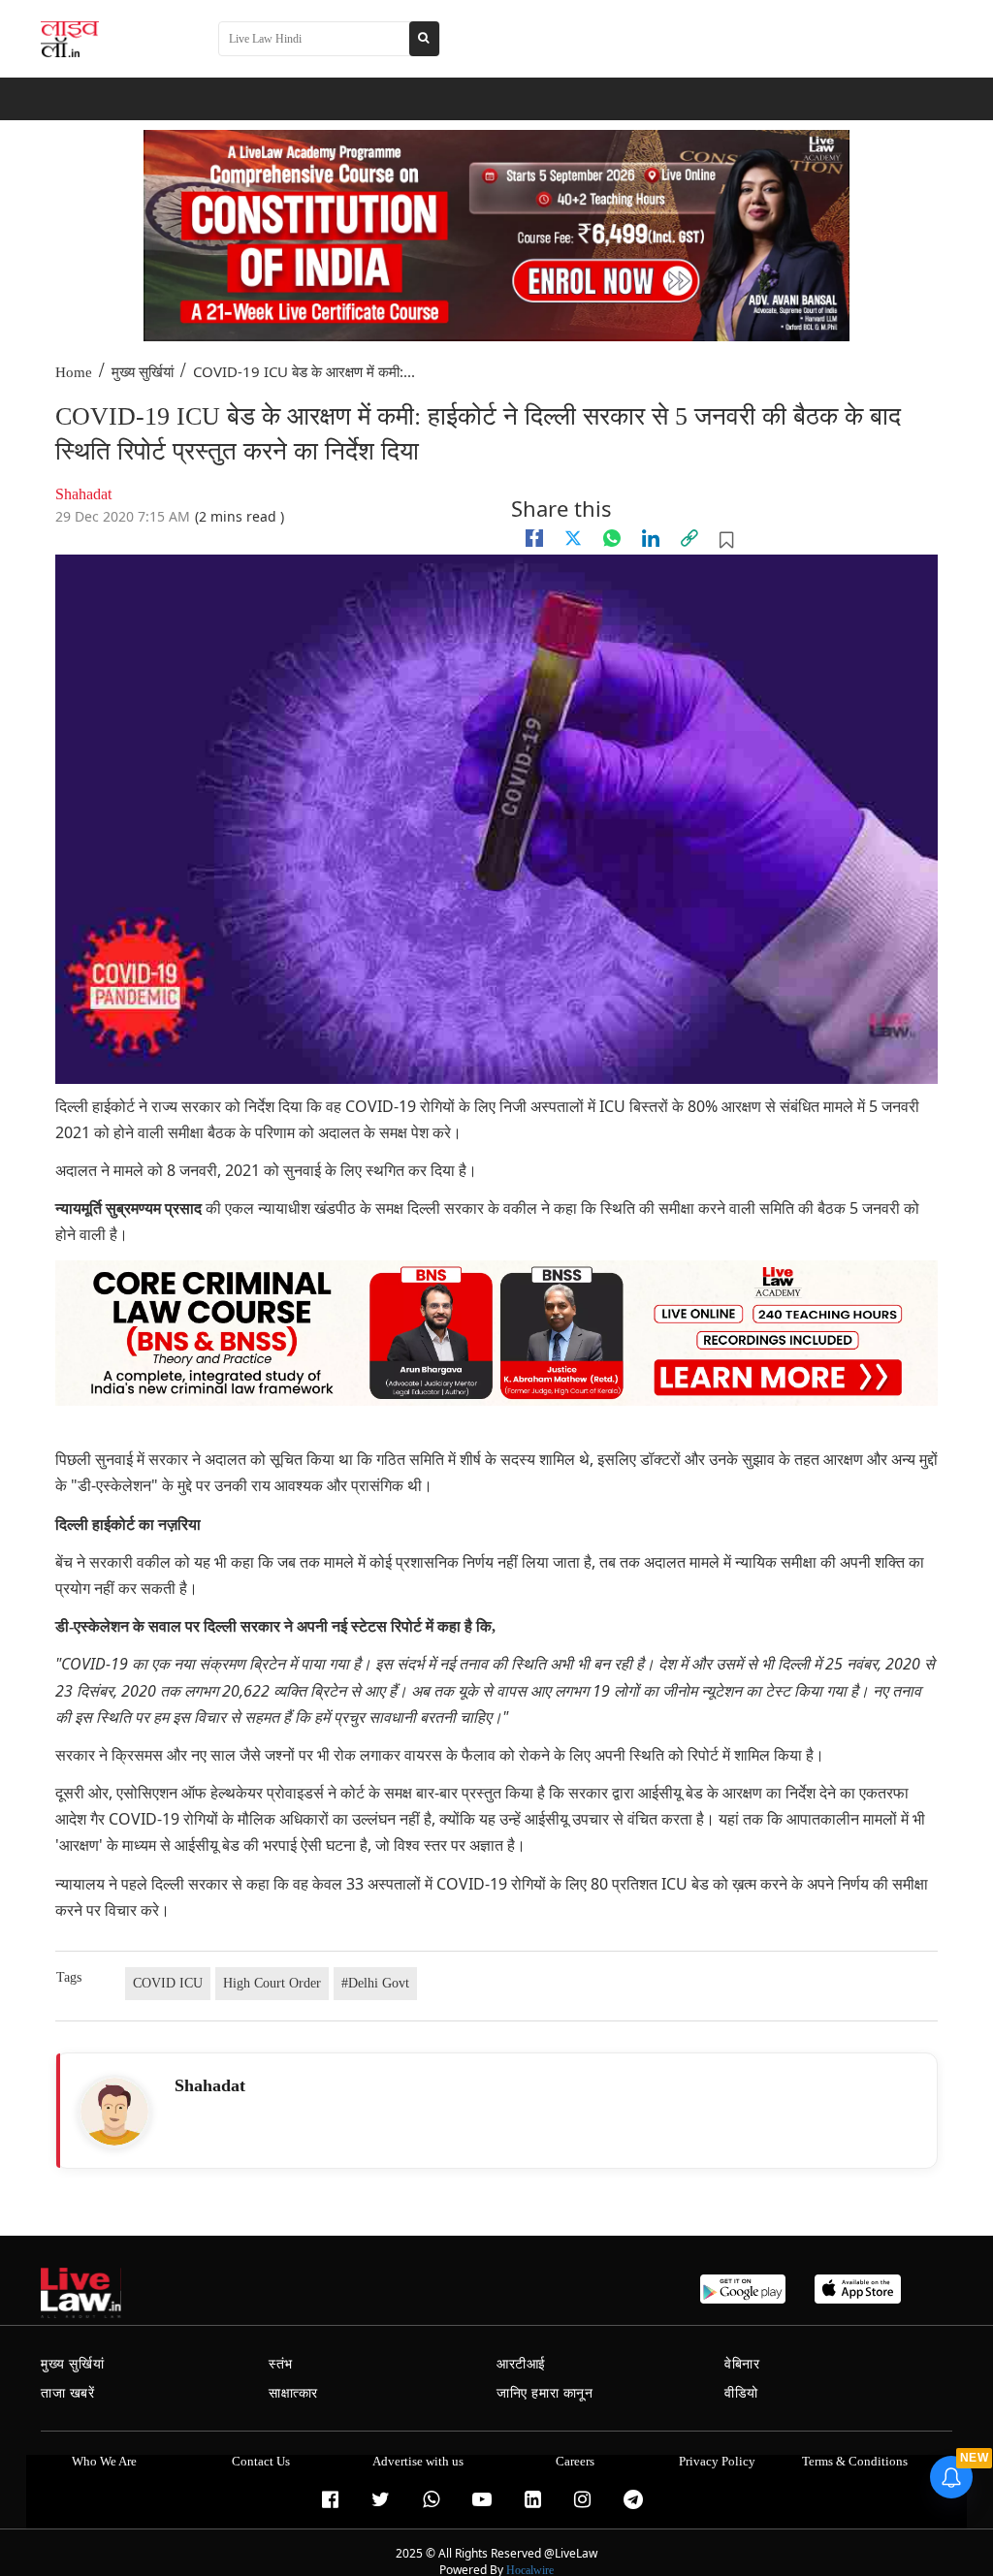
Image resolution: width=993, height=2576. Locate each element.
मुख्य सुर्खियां (143, 372)
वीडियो (741, 2393)
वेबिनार (742, 2364)
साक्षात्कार (293, 2393)
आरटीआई (521, 2364)
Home (74, 372)
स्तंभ (281, 2364)
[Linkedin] (651, 538)
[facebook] (534, 538)
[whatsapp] (612, 538)
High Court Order (272, 1983)
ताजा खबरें (68, 2393)
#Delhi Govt (375, 1983)
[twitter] (573, 538)
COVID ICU (168, 1983)
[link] (689, 538)
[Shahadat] (114, 2112)
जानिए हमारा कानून (545, 2393)
